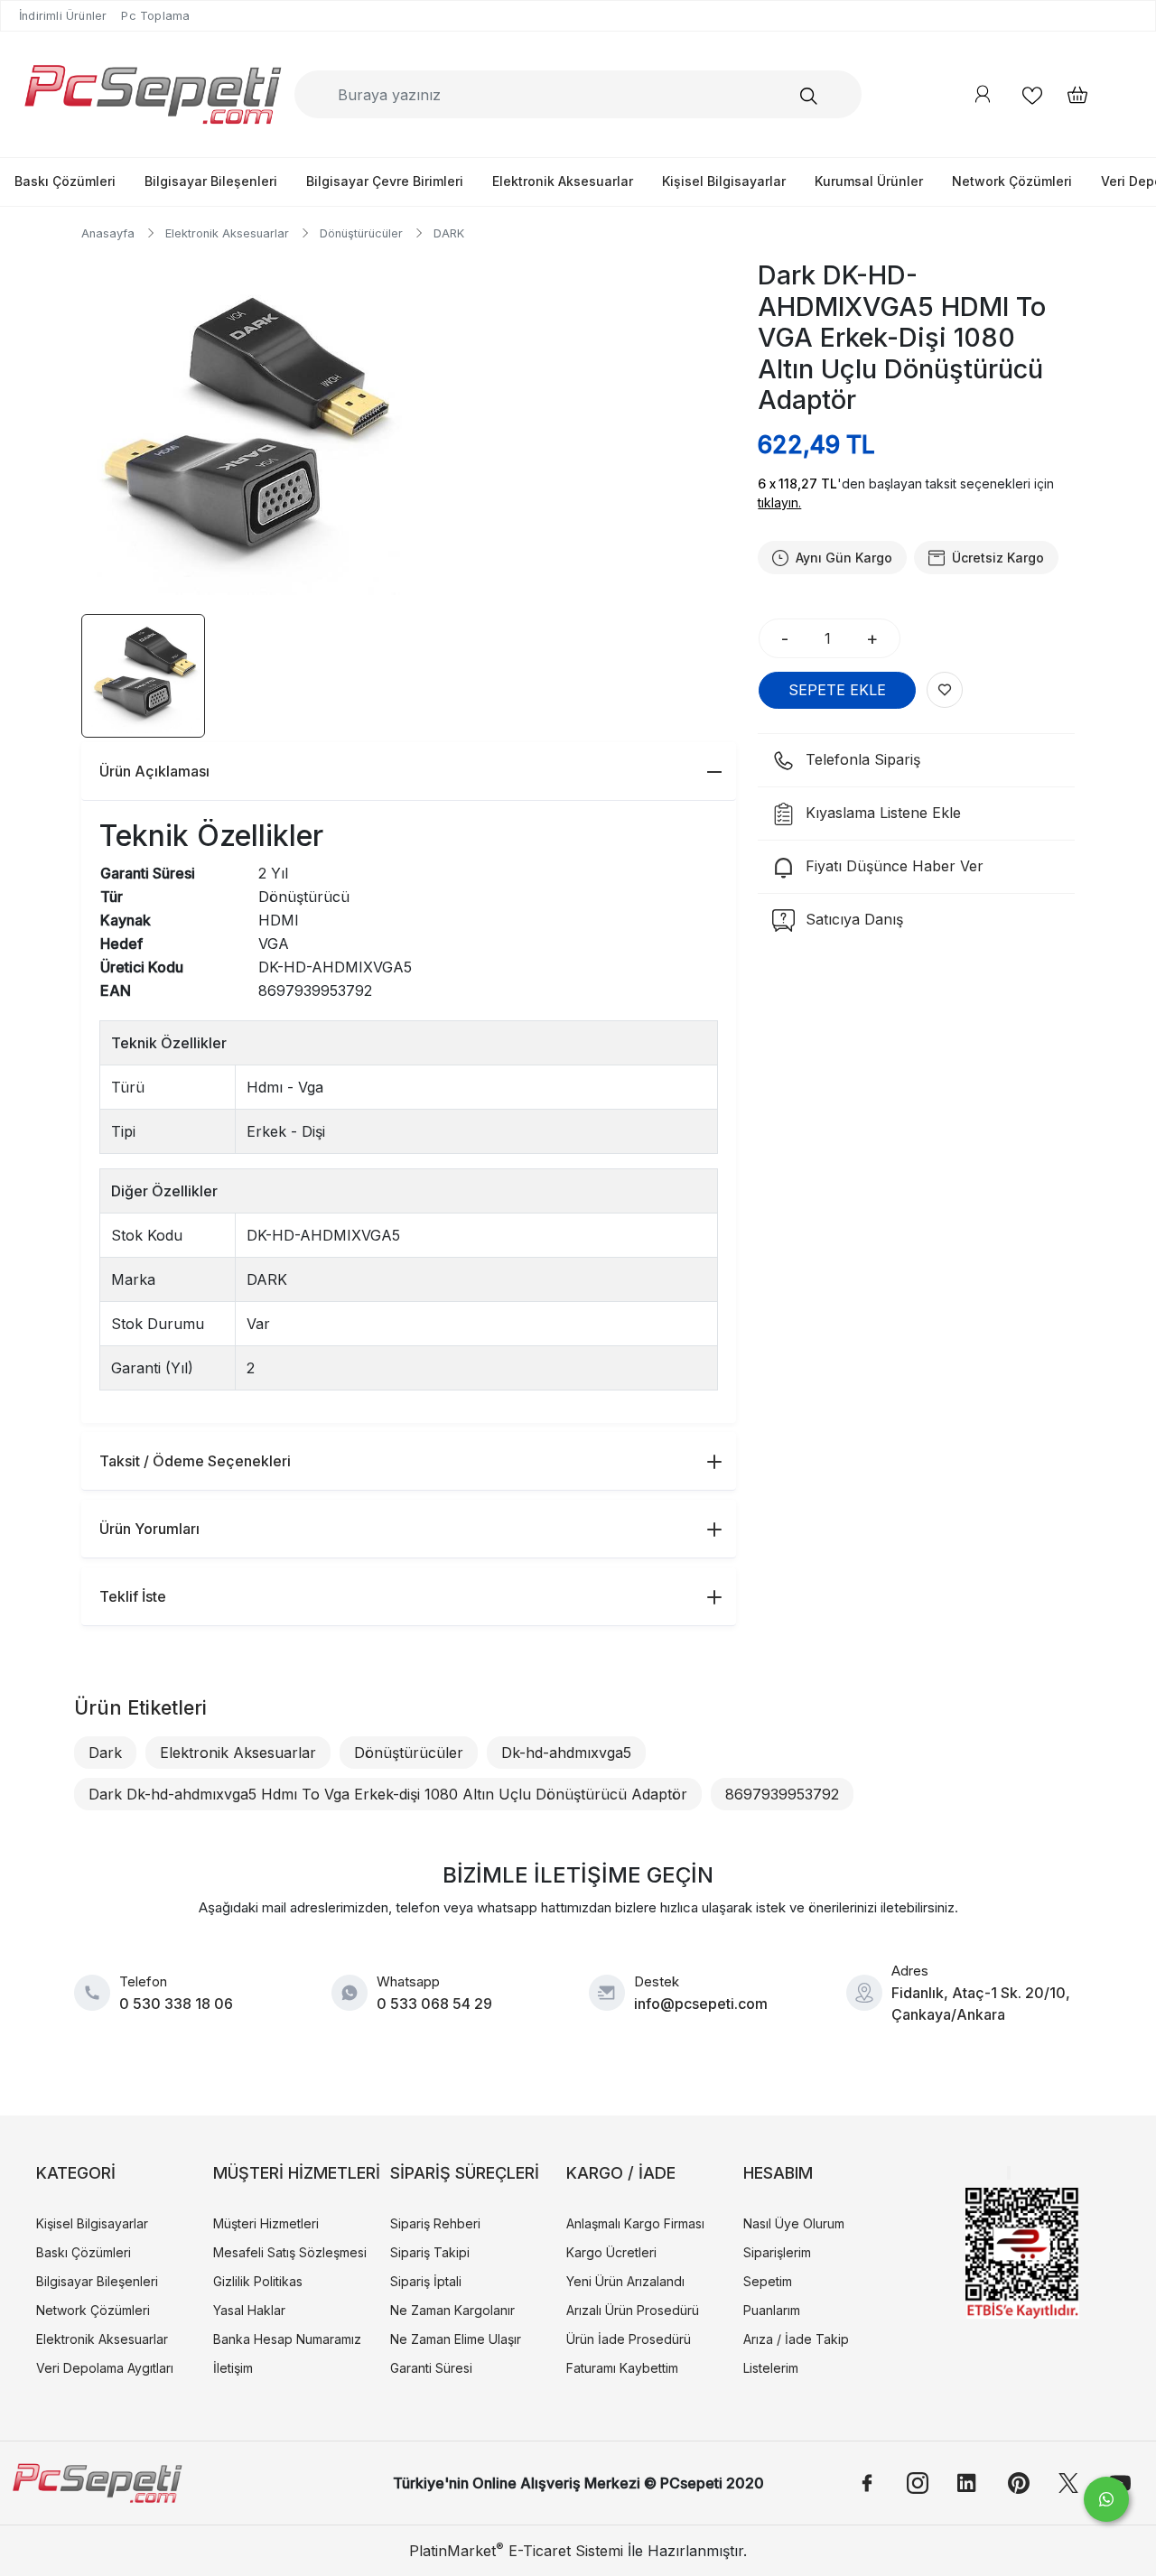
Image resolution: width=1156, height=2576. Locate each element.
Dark (105, 1753)
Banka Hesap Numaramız (287, 2339)
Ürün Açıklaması (154, 771)
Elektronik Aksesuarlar (563, 181)
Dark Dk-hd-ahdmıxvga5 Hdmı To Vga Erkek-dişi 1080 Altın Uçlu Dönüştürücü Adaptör (388, 1794)
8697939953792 (782, 1794)
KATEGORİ (76, 2173)
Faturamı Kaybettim (622, 2368)
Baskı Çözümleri (65, 181)
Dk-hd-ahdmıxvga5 (566, 1753)
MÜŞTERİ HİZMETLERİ (297, 2173)
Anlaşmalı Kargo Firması (635, 2223)
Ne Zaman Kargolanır (452, 2310)
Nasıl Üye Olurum (794, 2223)
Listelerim (771, 2368)
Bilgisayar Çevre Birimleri (385, 181)
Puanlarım (772, 2310)
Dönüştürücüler (409, 1753)
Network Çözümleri (1012, 181)
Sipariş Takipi (430, 2252)
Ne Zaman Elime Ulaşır (456, 2339)
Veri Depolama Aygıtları (105, 2368)
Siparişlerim (777, 2252)
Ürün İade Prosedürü (629, 2339)
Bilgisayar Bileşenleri (211, 181)
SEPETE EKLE (837, 690)
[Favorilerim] (1032, 94)
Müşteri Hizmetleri (266, 2223)
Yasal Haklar (249, 2310)
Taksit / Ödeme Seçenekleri (195, 1461)
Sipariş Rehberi (435, 2223)
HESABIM (778, 2173)
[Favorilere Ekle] (945, 690)
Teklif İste (133, 1596)
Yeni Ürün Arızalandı (625, 2281)
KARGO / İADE (621, 2173)
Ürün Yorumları (149, 1529)
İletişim (233, 2368)
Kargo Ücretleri (611, 2252)
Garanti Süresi (431, 2368)
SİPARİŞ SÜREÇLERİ (465, 2173)
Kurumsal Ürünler (869, 181)
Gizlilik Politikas (258, 2281)
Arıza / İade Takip (796, 2339)
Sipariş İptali (426, 2281)
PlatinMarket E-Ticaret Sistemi (516, 2551)
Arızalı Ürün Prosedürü (633, 2310)
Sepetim (768, 2281)
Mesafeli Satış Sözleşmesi (290, 2252)
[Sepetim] (1068, 94)
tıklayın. (779, 502)
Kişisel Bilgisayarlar (724, 181)
